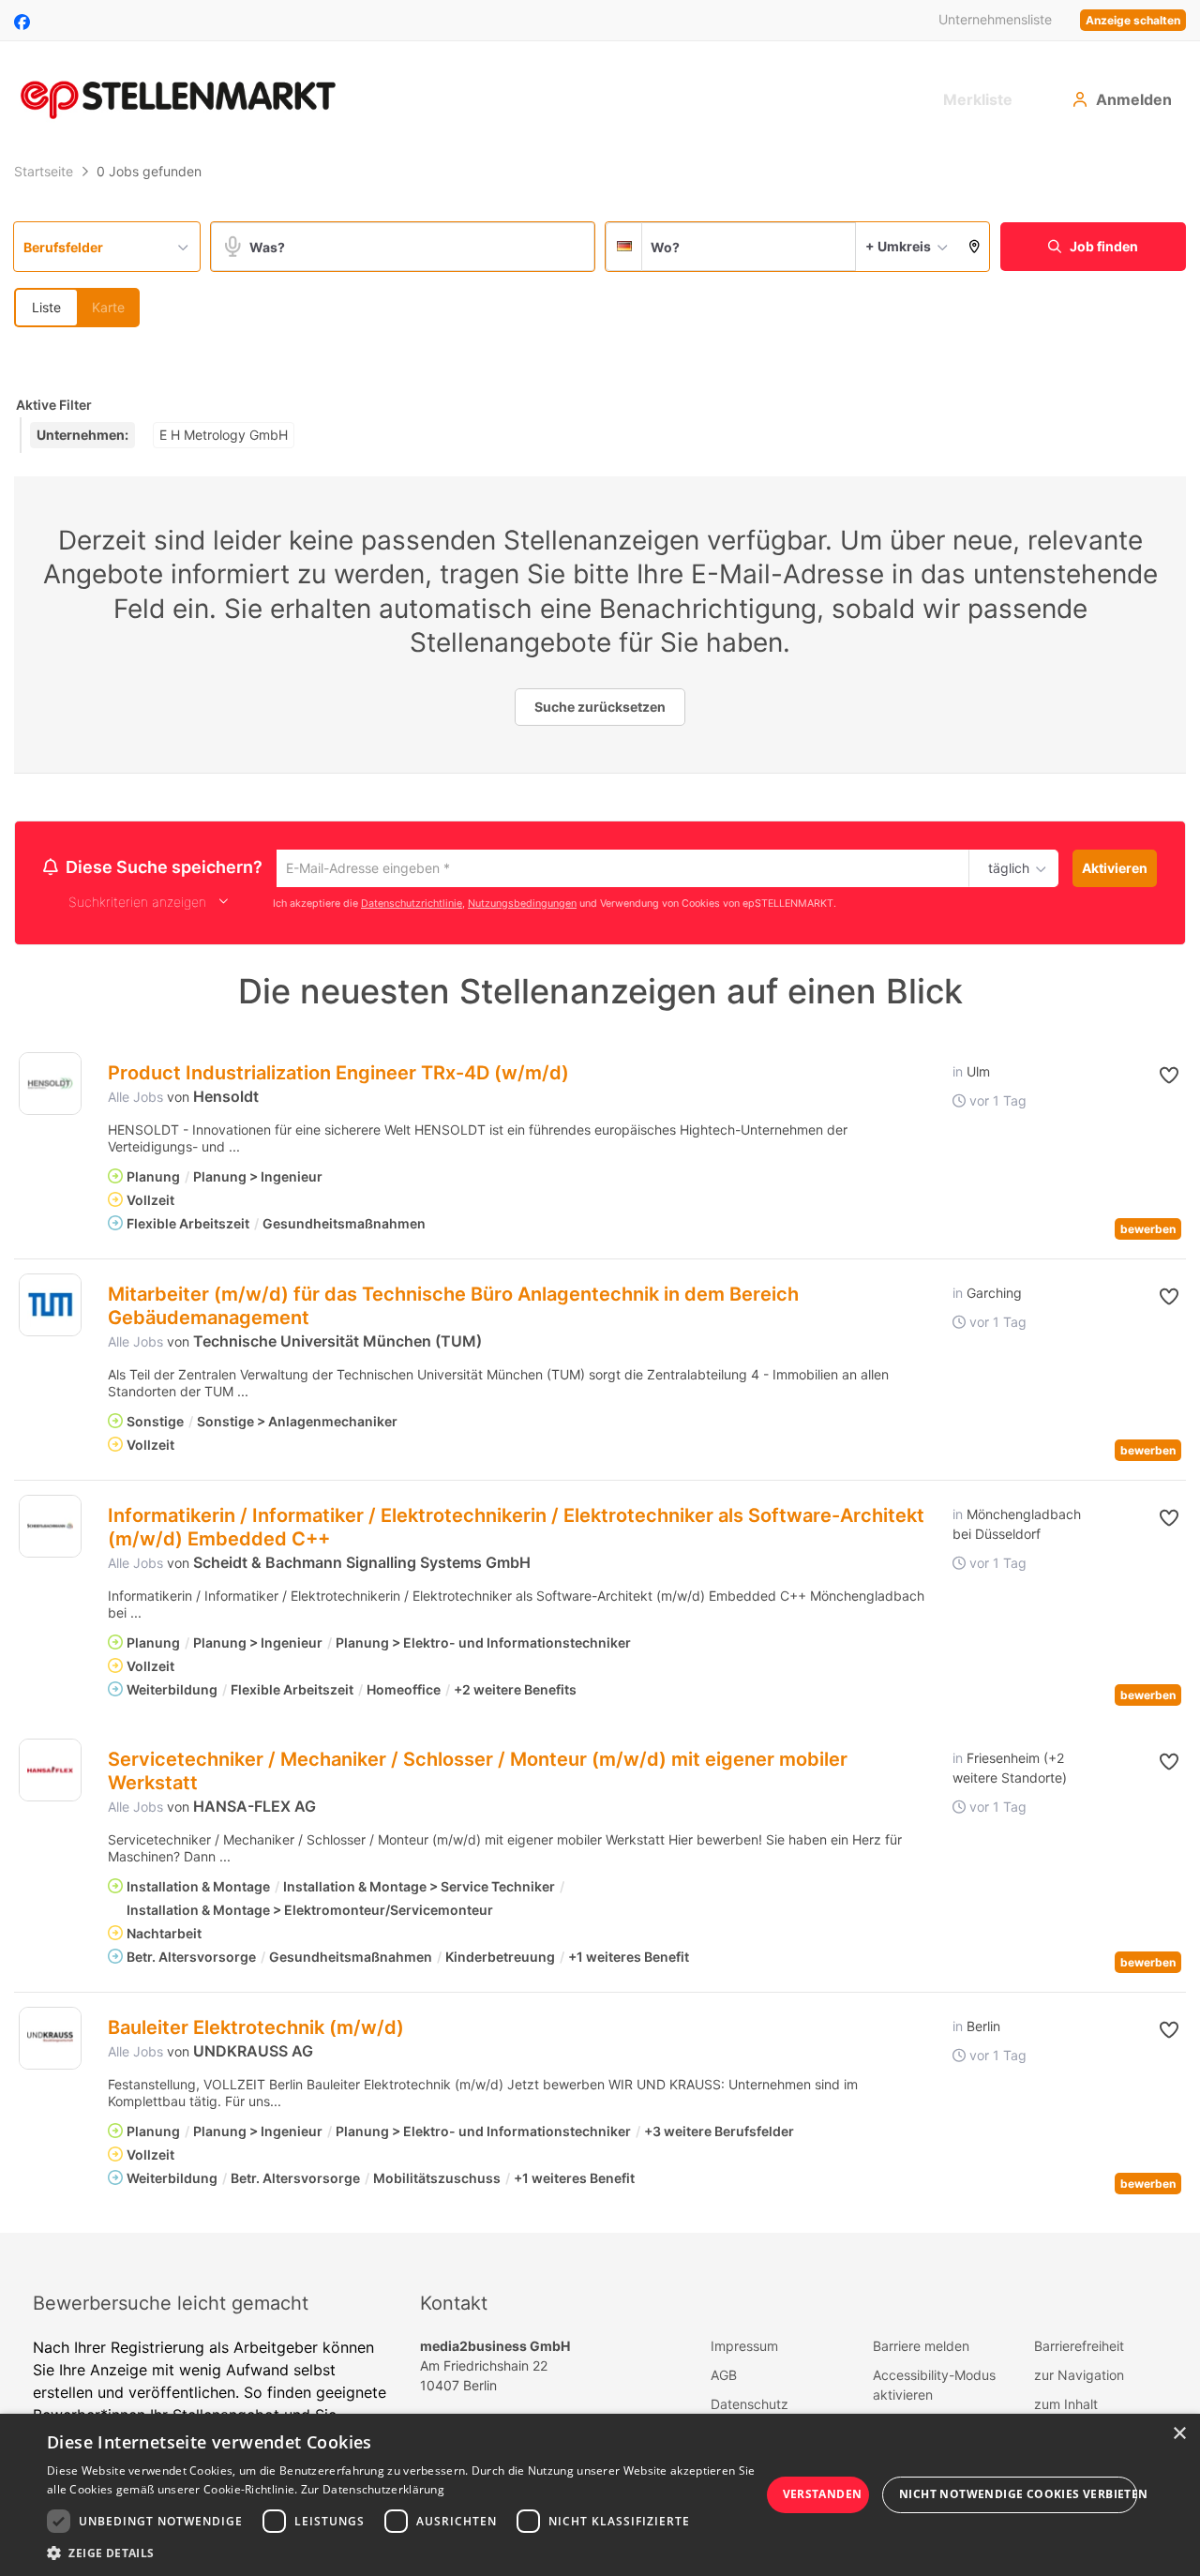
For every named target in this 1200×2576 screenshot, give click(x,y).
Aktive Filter (54, 405)
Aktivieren (1115, 868)
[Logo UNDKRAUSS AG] (50, 2041)
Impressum (744, 2349)
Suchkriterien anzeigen (137, 904)
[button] (975, 247)
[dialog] (600, 2495)
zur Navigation (1079, 2378)
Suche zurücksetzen (600, 707)
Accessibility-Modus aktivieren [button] (934, 2388)
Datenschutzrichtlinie (412, 905)
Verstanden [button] (823, 2494)
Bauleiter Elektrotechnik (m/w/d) (256, 2030)
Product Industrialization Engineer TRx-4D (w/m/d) (338, 1076)
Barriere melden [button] (921, 2349)
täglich (1005, 869)
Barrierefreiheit (1079, 2349)
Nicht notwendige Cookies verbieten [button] (1018, 2494)
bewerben (1148, 1232)
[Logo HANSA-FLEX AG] (50, 1773)
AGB (724, 2378)
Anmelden (1134, 99)
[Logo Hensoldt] (50, 1086)
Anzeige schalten (1133, 20)
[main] (600, 1195)
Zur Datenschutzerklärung (373, 2489)
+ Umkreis (898, 246)
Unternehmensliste (995, 19)
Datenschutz (750, 2407)
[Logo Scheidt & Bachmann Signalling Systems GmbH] (50, 1529)
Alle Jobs (135, 1100)
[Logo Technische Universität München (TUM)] (50, 1308)
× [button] (1179, 2434)
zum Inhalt (1066, 2407)
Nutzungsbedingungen (522, 905)
